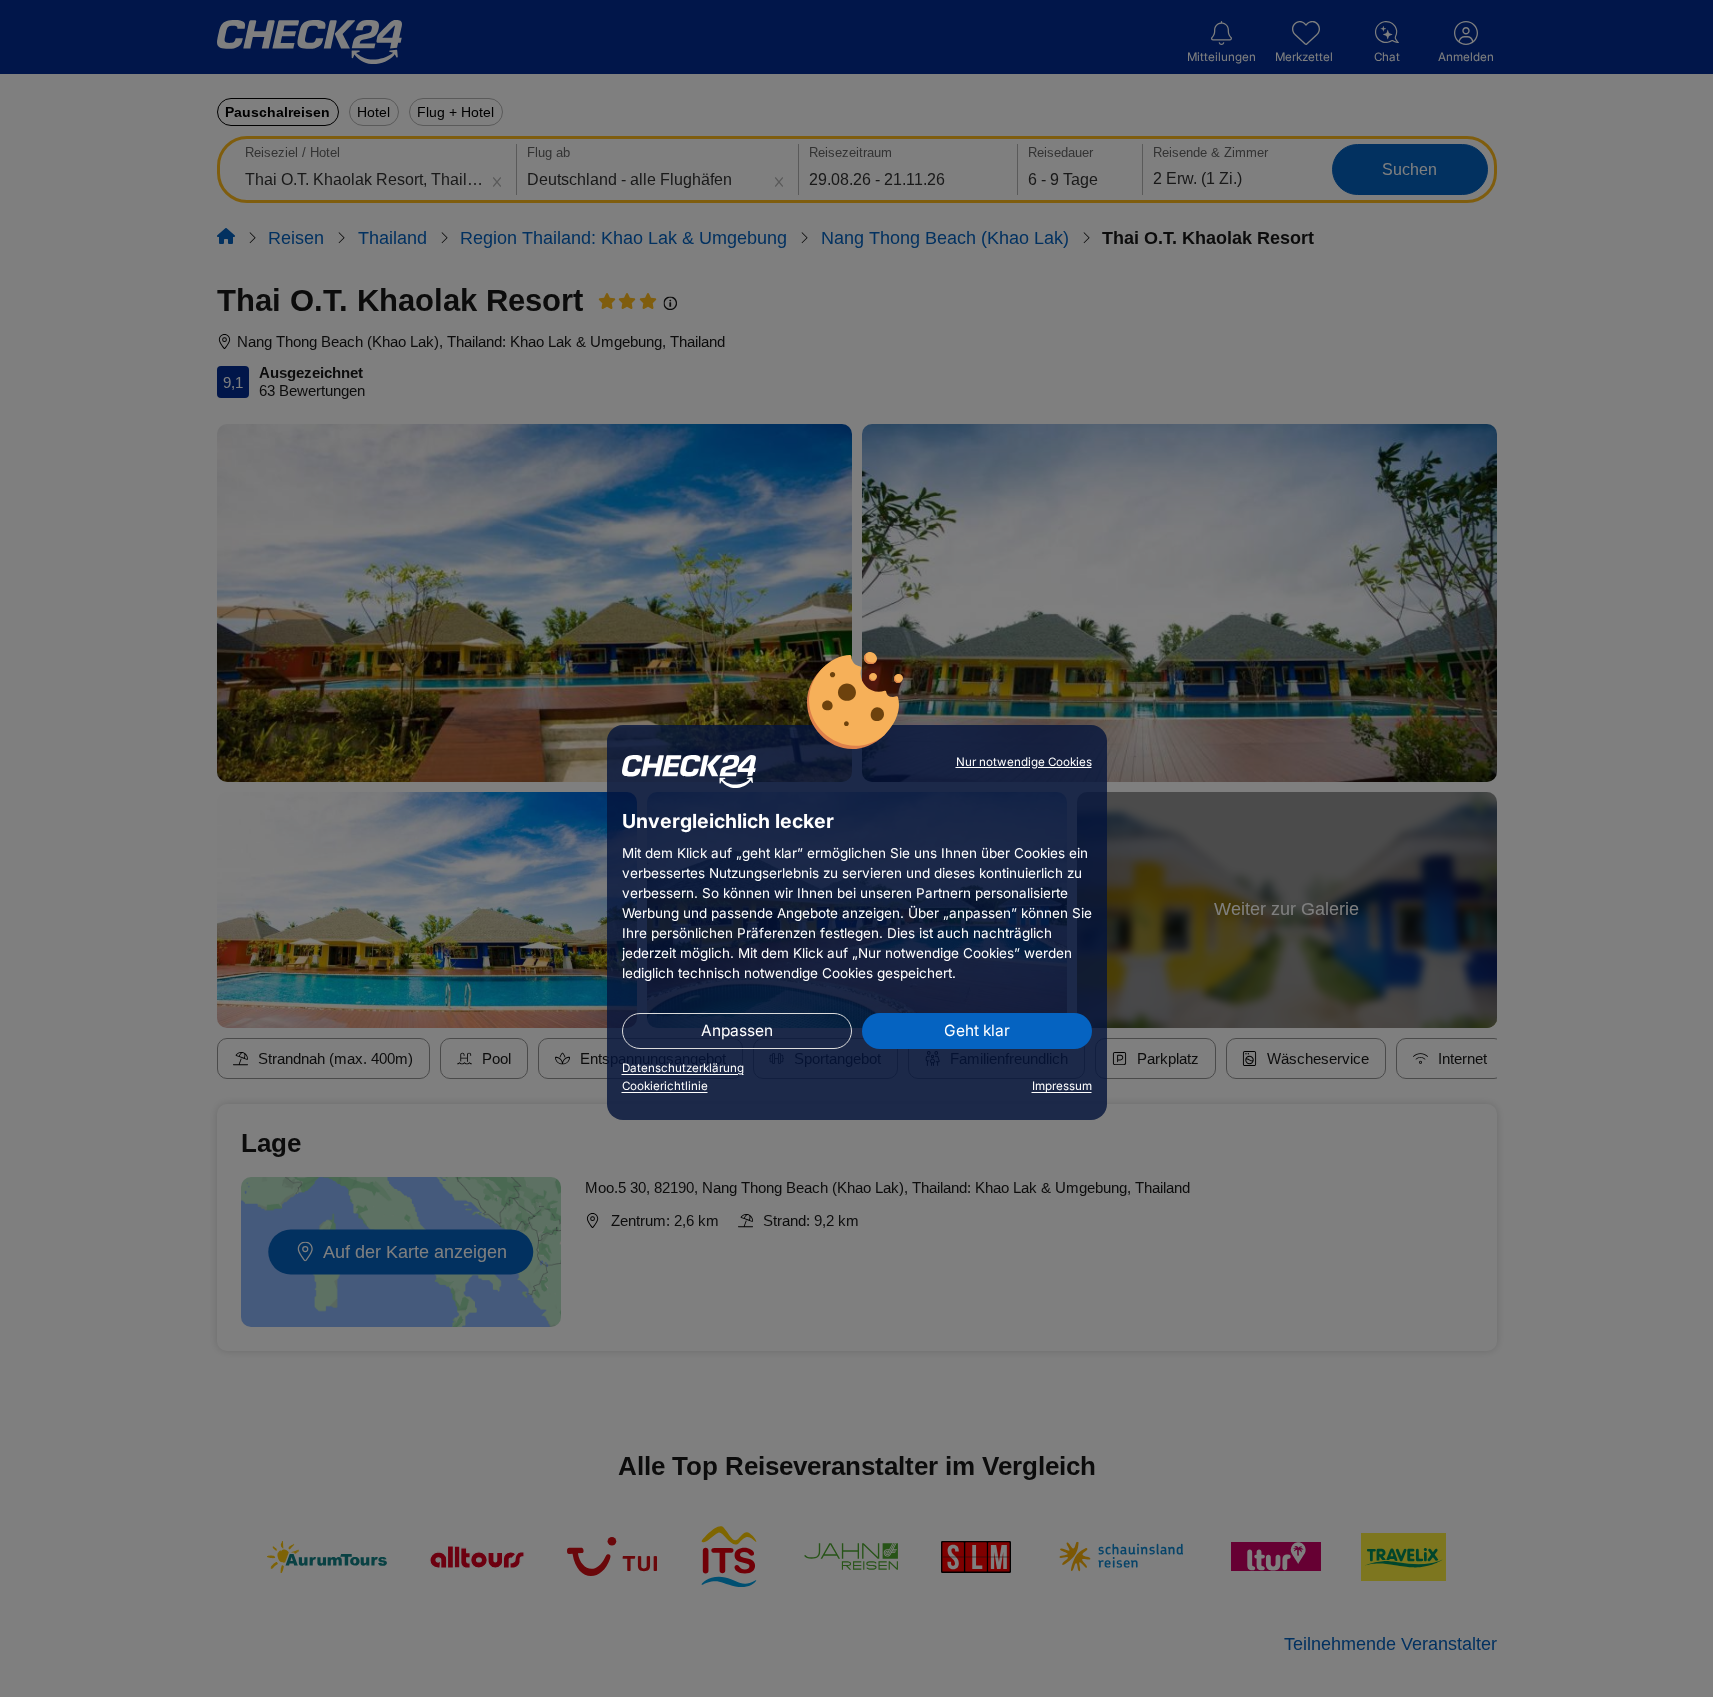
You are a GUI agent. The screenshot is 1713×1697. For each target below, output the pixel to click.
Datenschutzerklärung (683, 1068)
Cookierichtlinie (665, 1086)
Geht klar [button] (977, 1030)
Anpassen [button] (737, 1030)
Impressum (1062, 1086)
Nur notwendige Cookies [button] (1024, 762)
